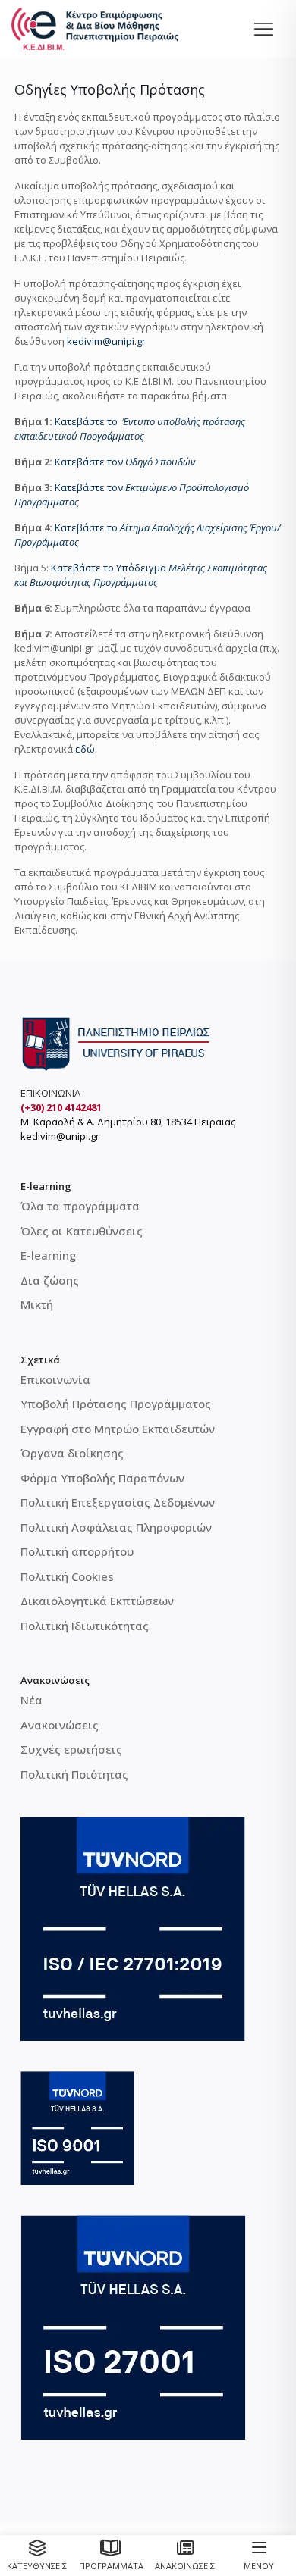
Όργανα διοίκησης (72, 1453)
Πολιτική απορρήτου (77, 1551)
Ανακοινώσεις (60, 1725)
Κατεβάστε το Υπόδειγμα (110, 568)
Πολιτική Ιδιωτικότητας (85, 1626)
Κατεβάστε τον (125, 462)
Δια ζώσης (50, 1280)
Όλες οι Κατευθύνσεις (82, 1231)
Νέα (31, 1700)
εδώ (85, 749)
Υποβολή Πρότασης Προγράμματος (116, 1404)
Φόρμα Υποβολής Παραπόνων (102, 1478)
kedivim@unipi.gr (106, 341)
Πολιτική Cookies (67, 1576)
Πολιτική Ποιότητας (74, 1774)
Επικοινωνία (55, 1379)
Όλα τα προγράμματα (80, 1206)
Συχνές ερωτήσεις (71, 1749)
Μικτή (37, 1304)
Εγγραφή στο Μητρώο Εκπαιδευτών (118, 1429)
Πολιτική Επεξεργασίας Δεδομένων (118, 1502)
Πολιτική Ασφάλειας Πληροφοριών (116, 1527)
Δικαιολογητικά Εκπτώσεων (97, 1601)
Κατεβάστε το (130, 429)
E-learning (48, 1255)
